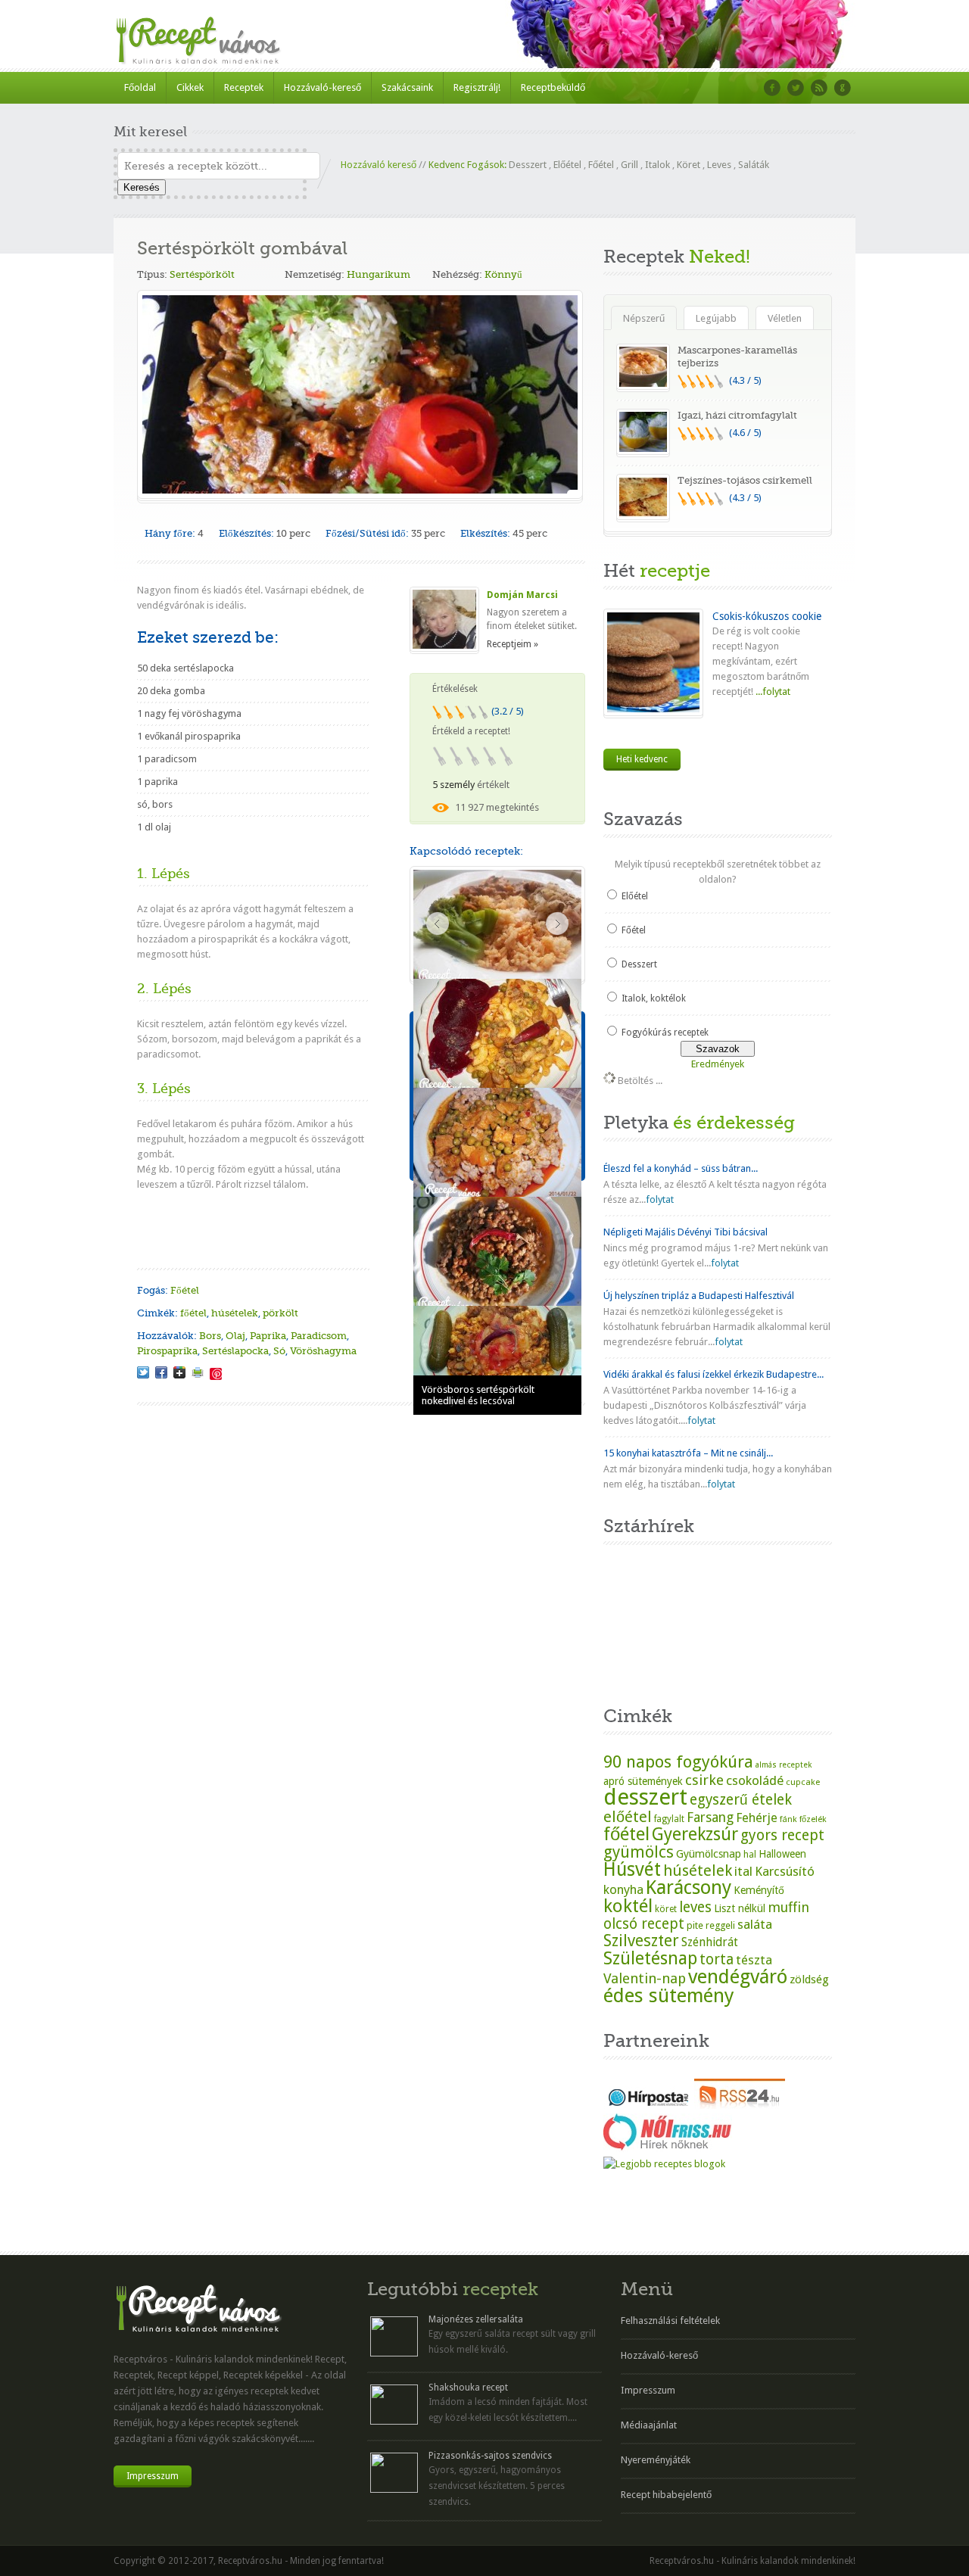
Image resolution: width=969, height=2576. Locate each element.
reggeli (720, 1925)
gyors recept (782, 1835)
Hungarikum (379, 274)
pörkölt (280, 1313)
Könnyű (503, 274)
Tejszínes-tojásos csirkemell (745, 480)
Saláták (754, 165)
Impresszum (153, 2476)
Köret (689, 165)
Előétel (567, 165)
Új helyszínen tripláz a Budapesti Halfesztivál (699, 1296)
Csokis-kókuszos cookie (767, 616)
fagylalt (669, 1819)
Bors (210, 1336)
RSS (819, 88)
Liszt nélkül (740, 1908)
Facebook (772, 88)
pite (695, 1925)
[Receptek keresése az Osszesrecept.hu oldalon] (664, 2164)
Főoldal (140, 87)
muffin (788, 1907)
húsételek (235, 1313)
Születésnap (650, 1958)
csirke (704, 1780)
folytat (660, 1199)
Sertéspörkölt (202, 274)
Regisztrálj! (477, 87)
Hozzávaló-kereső (322, 87)
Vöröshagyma (323, 1351)
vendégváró (738, 1976)
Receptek (244, 87)
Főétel (601, 165)
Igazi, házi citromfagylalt (737, 415)
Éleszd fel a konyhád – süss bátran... (681, 1168)
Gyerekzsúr (695, 1834)
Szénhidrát (710, 1942)
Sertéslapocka (235, 1351)
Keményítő (759, 1890)
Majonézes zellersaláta (476, 2319)
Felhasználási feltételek (670, 2321)
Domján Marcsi (522, 595)
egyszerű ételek (741, 1800)
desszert (645, 1797)
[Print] (198, 1372)
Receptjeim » (513, 644)
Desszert (528, 165)
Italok (657, 165)
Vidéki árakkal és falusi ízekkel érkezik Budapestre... (714, 1374)
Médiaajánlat (649, 2425)
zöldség (809, 1980)
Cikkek (190, 87)
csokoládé (755, 1780)
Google (843, 88)
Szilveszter (641, 1941)
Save (216, 1374)
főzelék (813, 1819)
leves (695, 1907)
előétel (628, 1817)
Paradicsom (319, 1336)
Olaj (235, 1336)
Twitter (796, 88)
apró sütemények (643, 1781)
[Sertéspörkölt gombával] (143, 1372)
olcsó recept (644, 1924)
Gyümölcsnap (709, 1854)
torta (717, 1959)
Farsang (710, 1818)
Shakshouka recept (468, 2388)
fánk (788, 1819)
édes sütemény (669, 1995)
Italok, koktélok (654, 998)
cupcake (803, 1782)
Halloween (782, 1854)
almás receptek (784, 1765)
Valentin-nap (645, 1978)
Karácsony (689, 1888)
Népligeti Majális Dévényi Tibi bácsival (685, 1232)
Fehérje (757, 1818)
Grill (629, 165)
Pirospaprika (167, 1351)
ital (743, 1871)
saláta (755, 1924)
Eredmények (718, 1064)
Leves (719, 165)
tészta (754, 1960)
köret (666, 1909)
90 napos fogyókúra (678, 1761)
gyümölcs (639, 1852)
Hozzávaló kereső (379, 165)
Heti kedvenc (642, 759)
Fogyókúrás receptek (665, 1033)
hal (750, 1855)
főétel (193, 1313)
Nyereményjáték (656, 2460)
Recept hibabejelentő (666, 2495)
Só (279, 1351)
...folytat (772, 692)
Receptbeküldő (553, 87)
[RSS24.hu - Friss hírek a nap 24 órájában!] (740, 2106)
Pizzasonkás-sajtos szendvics (490, 2456)
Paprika (268, 1336)
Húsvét (632, 1869)
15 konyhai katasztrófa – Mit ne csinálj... (688, 1453)
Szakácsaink (407, 87)
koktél (628, 1906)
